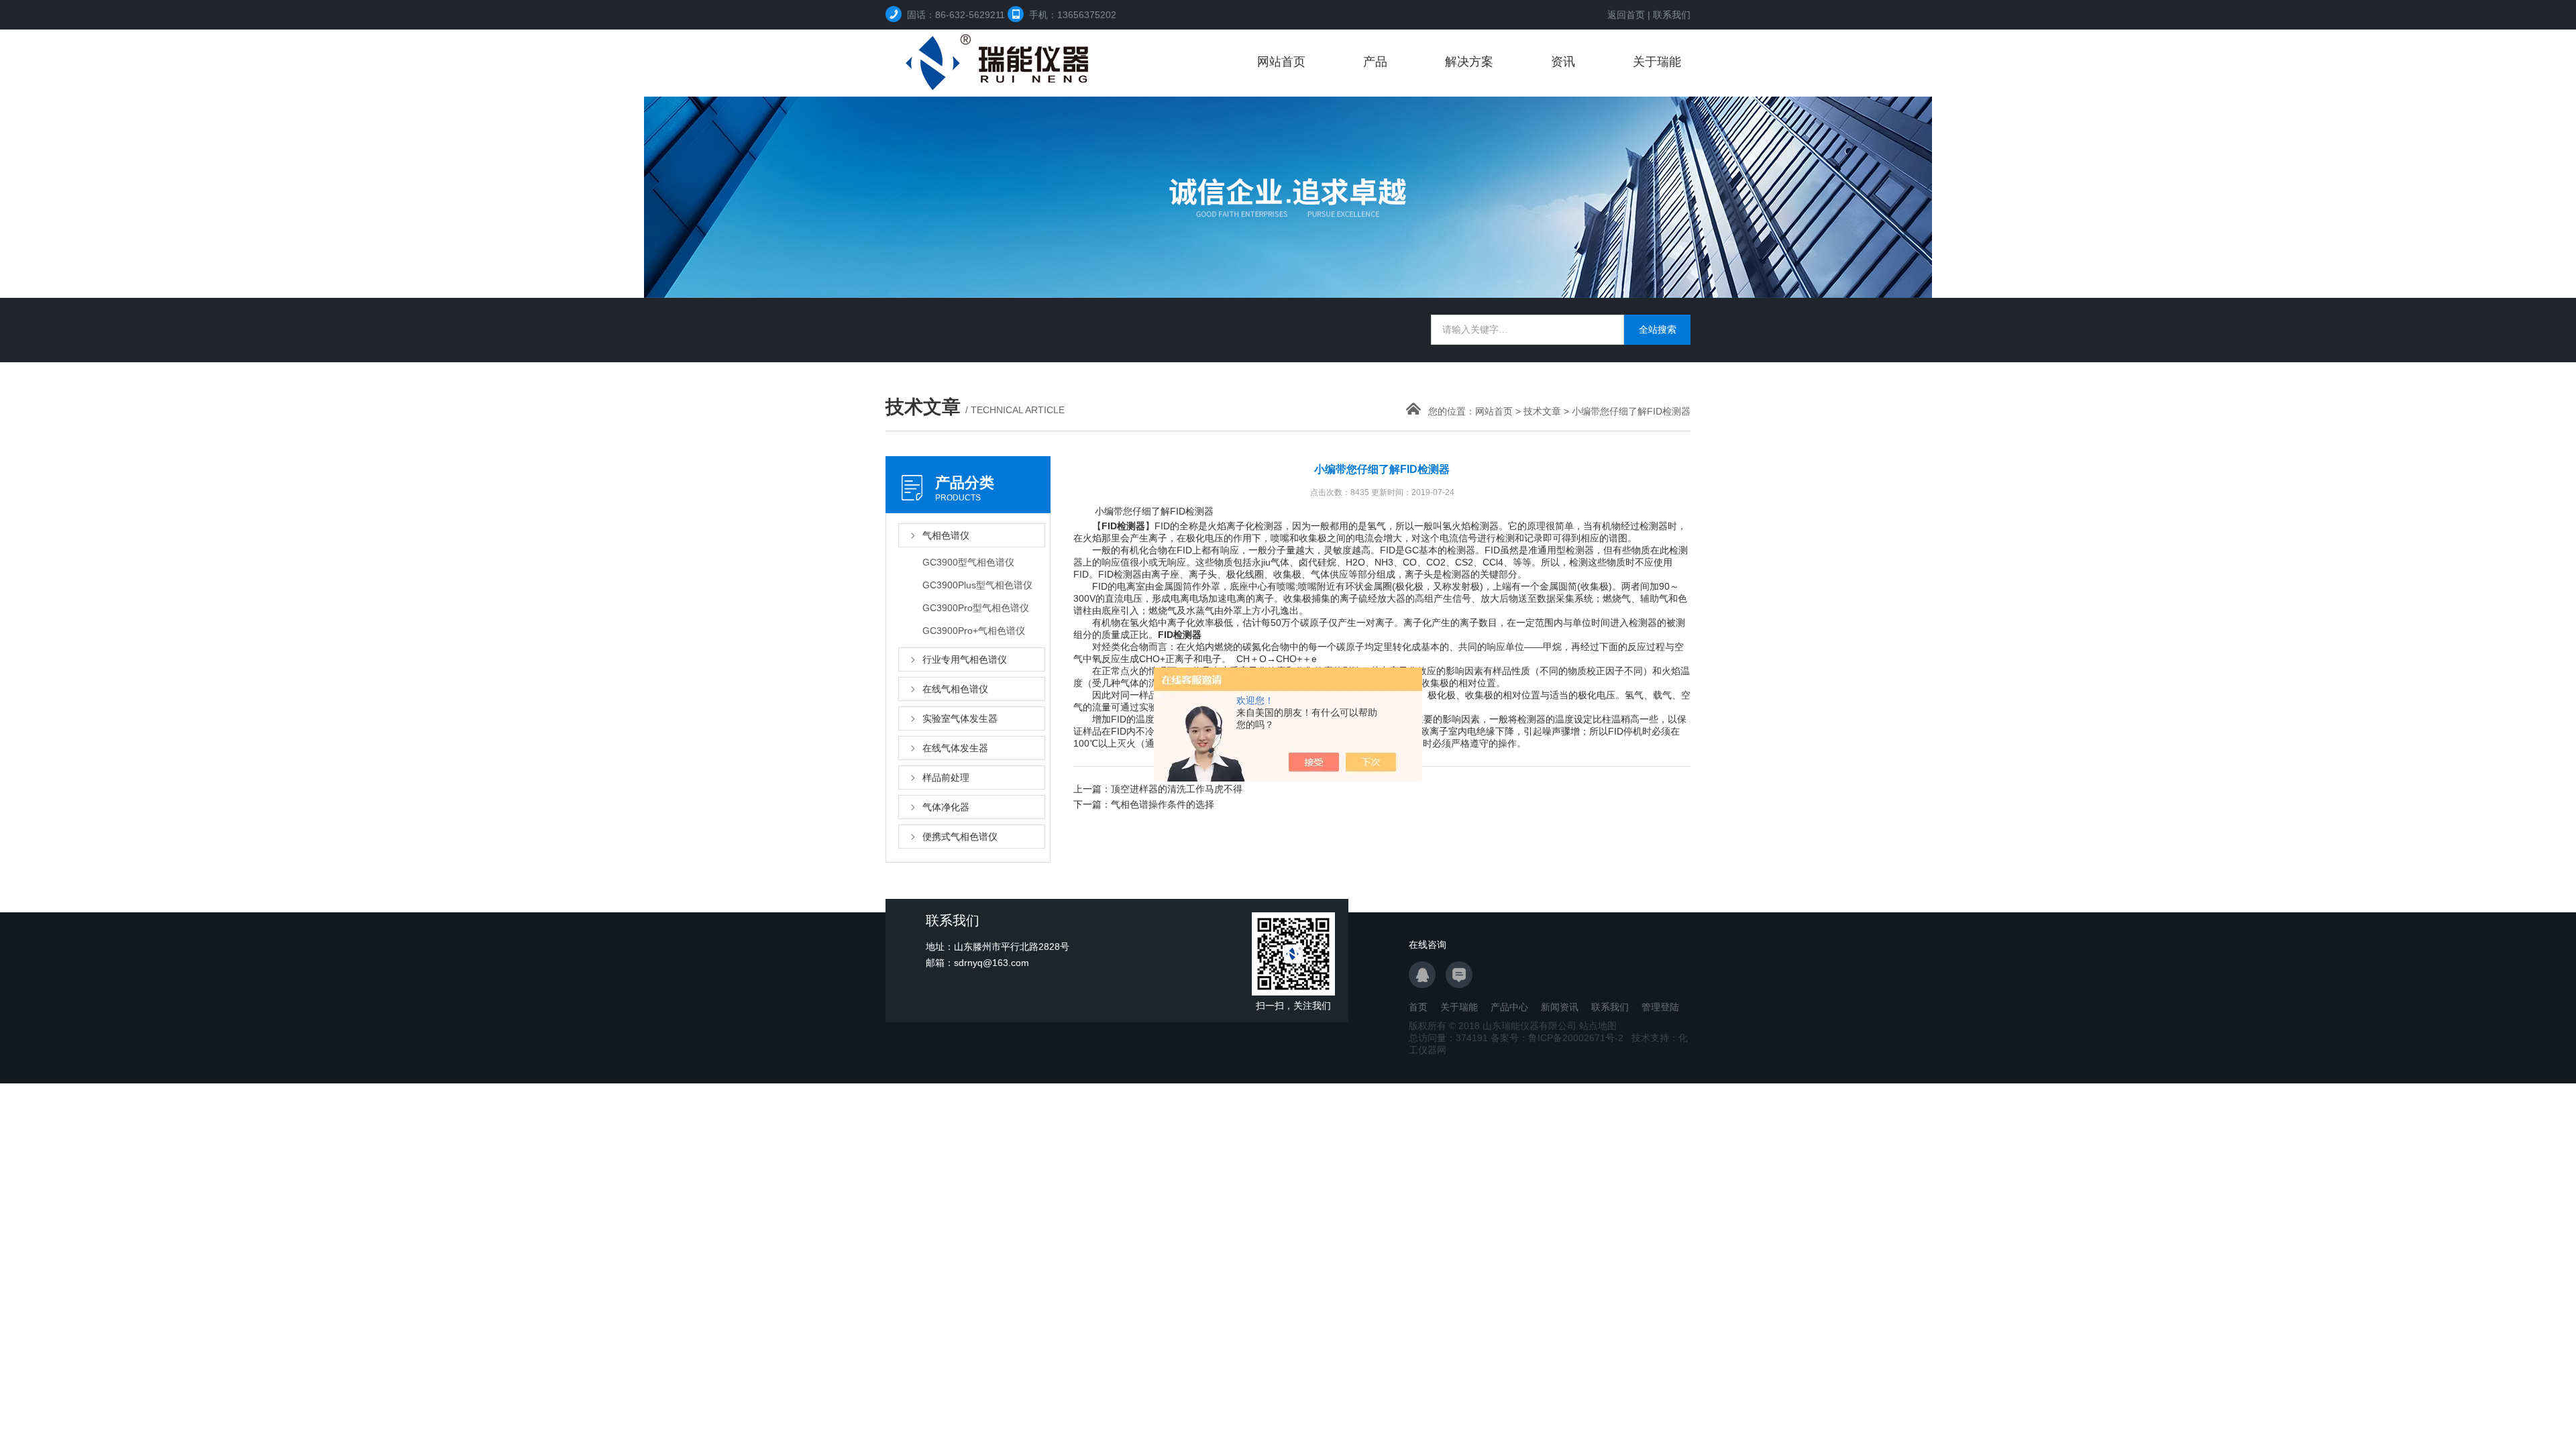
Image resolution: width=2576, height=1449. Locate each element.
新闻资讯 (1560, 1007)
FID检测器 (1123, 526)
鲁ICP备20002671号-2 (1576, 1038)
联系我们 (1672, 15)
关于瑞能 (1657, 62)
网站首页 (1281, 62)
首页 (1418, 1007)
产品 (1375, 62)
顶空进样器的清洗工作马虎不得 (1177, 789)
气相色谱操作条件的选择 (1163, 804)
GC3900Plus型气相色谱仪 (977, 585)
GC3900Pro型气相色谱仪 (976, 608)
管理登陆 (1660, 1007)
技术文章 (1542, 411)
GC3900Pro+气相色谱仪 (974, 631)
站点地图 (1598, 1026)
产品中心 (1509, 1007)
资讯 (1563, 62)
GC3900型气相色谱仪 (968, 562)
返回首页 (1626, 15)
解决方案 (1469, 62)
